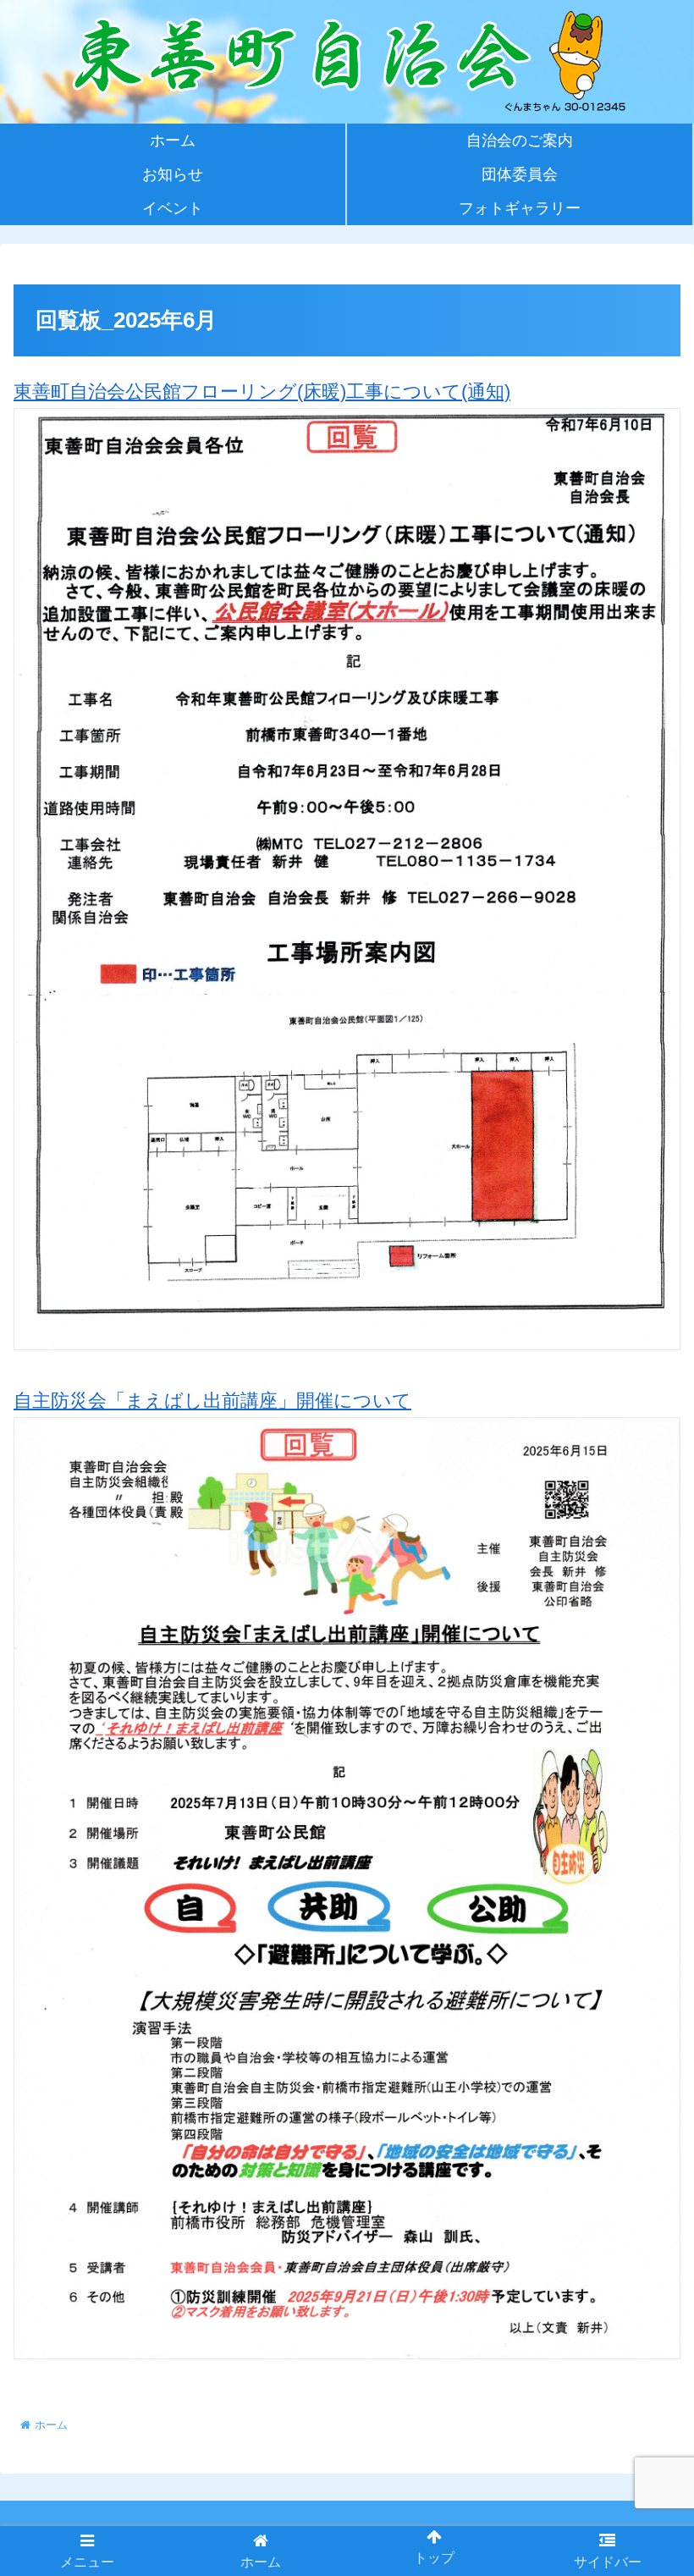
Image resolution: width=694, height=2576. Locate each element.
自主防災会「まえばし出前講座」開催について (212, 1401)
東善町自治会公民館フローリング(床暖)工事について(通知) (262, 392)
